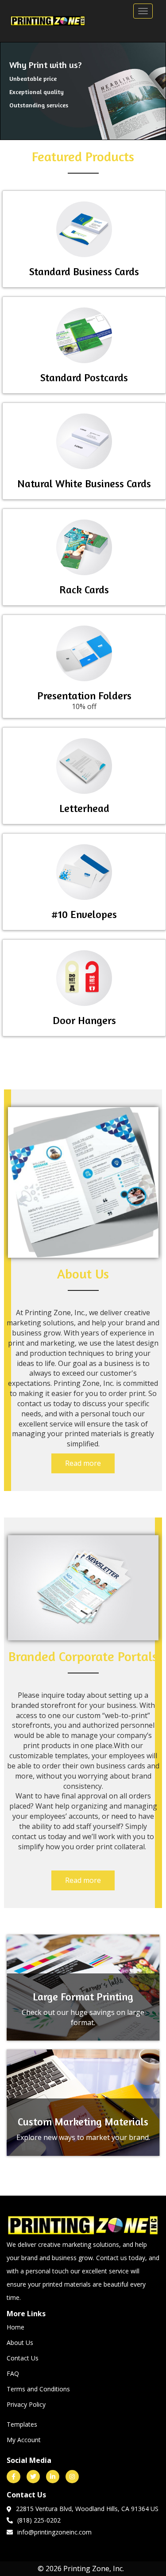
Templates (22, 2424)
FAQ (13, 2373)
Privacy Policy (26, 2404)
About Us (20, 2343)
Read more (83, 1463)
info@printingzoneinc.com (54, 2532)
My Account (24, 2440)
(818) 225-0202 (39, 2520)
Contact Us (23, 2358)
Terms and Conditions (38, 2389)
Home (15, 2327)
